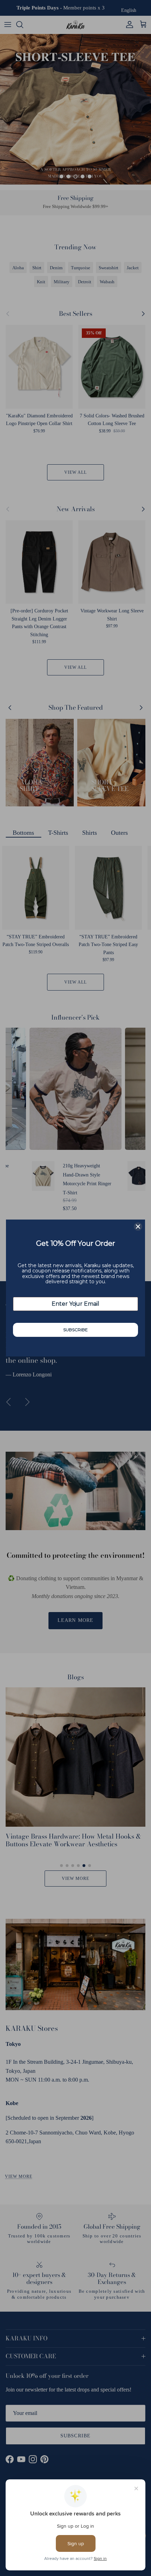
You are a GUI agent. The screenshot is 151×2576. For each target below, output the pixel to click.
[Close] (138, 1227)
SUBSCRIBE (75, 1330)
